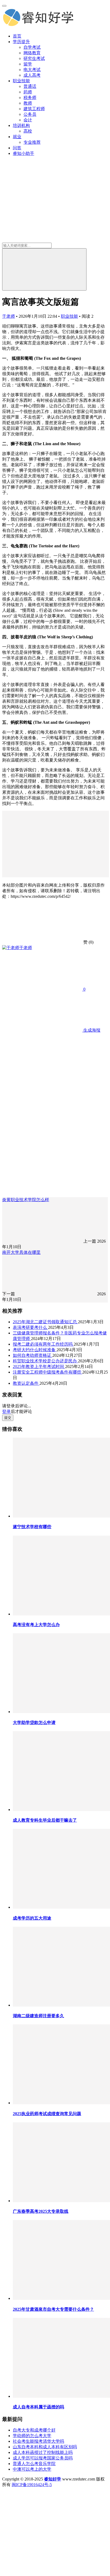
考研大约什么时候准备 (35, 1350)
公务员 (30, 114)
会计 (28, 120)
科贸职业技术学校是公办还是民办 (45, 1361)
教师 (28, 103)
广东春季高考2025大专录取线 (41, 2211)
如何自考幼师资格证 (33, 1355)
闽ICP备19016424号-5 (32, 2485)
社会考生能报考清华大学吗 (38, 2441)
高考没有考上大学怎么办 (36, 1625)
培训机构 (21, 125)
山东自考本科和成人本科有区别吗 (45, 2447)
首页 (17, 36)
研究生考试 (34, 58)
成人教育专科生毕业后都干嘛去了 (45, 1820)
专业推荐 (32, 142)
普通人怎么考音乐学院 (34, 2464)
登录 (6, 1411)
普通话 (30, 86)
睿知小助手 (23, 153)
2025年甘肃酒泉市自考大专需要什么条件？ (53, 2309)
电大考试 (32, 70)
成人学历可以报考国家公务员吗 (43, 2458)
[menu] (4, 6)
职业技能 (21, 81)
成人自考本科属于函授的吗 (38, 2407)
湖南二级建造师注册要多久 (38, 2016)
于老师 (9, 316)
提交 (8, 1418)
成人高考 (32, 75)
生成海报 (91, 1030)
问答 (17, 148)
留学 (28, 64)
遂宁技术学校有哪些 (32, 1527)
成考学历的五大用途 (32, 1918)
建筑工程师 (34, 109)
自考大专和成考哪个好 (34, 2430)
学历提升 (21, 42)
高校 (28, 131)
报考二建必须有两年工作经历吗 (43, 1344)
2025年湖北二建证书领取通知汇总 (45, 1322)
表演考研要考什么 (30, 1327)
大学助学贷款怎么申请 (34, 1723)
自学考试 (32, 47)
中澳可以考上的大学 (32, 2469)
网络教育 (32, 53)
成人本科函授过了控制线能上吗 (43, 2452)
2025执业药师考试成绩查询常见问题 (47, 2114)
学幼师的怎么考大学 (32, 2436)
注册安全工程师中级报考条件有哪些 (48, 1372)
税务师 (30, 98)
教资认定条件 (26, 1383)
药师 (28, 92)
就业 (17, 137)
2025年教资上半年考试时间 (39, 1366)
